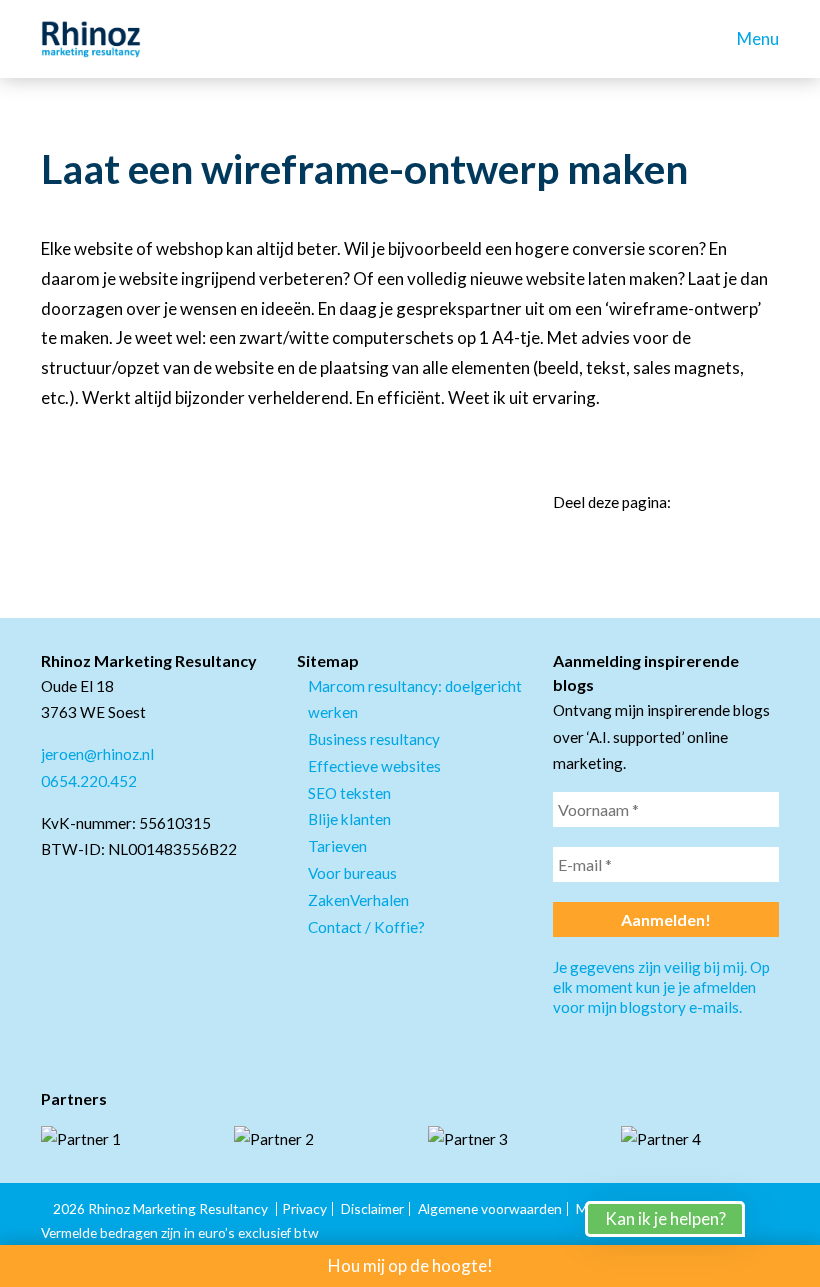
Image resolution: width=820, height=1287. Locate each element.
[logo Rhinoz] (91, 39)
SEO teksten (349, 793)
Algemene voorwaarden (490, 1208)
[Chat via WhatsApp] (780, 1247)
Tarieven (337, 846)
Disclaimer (372, 1208)
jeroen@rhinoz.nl (97, 754)
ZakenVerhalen (358, 900)
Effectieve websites (374, 766)
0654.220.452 (89, 781)
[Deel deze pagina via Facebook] (735, 502)
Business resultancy (374, 739)
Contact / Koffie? (366, 927)
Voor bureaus (352, 873)
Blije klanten (349, 819)
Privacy (304, 1208)
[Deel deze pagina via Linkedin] (699, 502)
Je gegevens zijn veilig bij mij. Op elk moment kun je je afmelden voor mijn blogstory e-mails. (661, 987)
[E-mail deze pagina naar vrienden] (771, 502)
